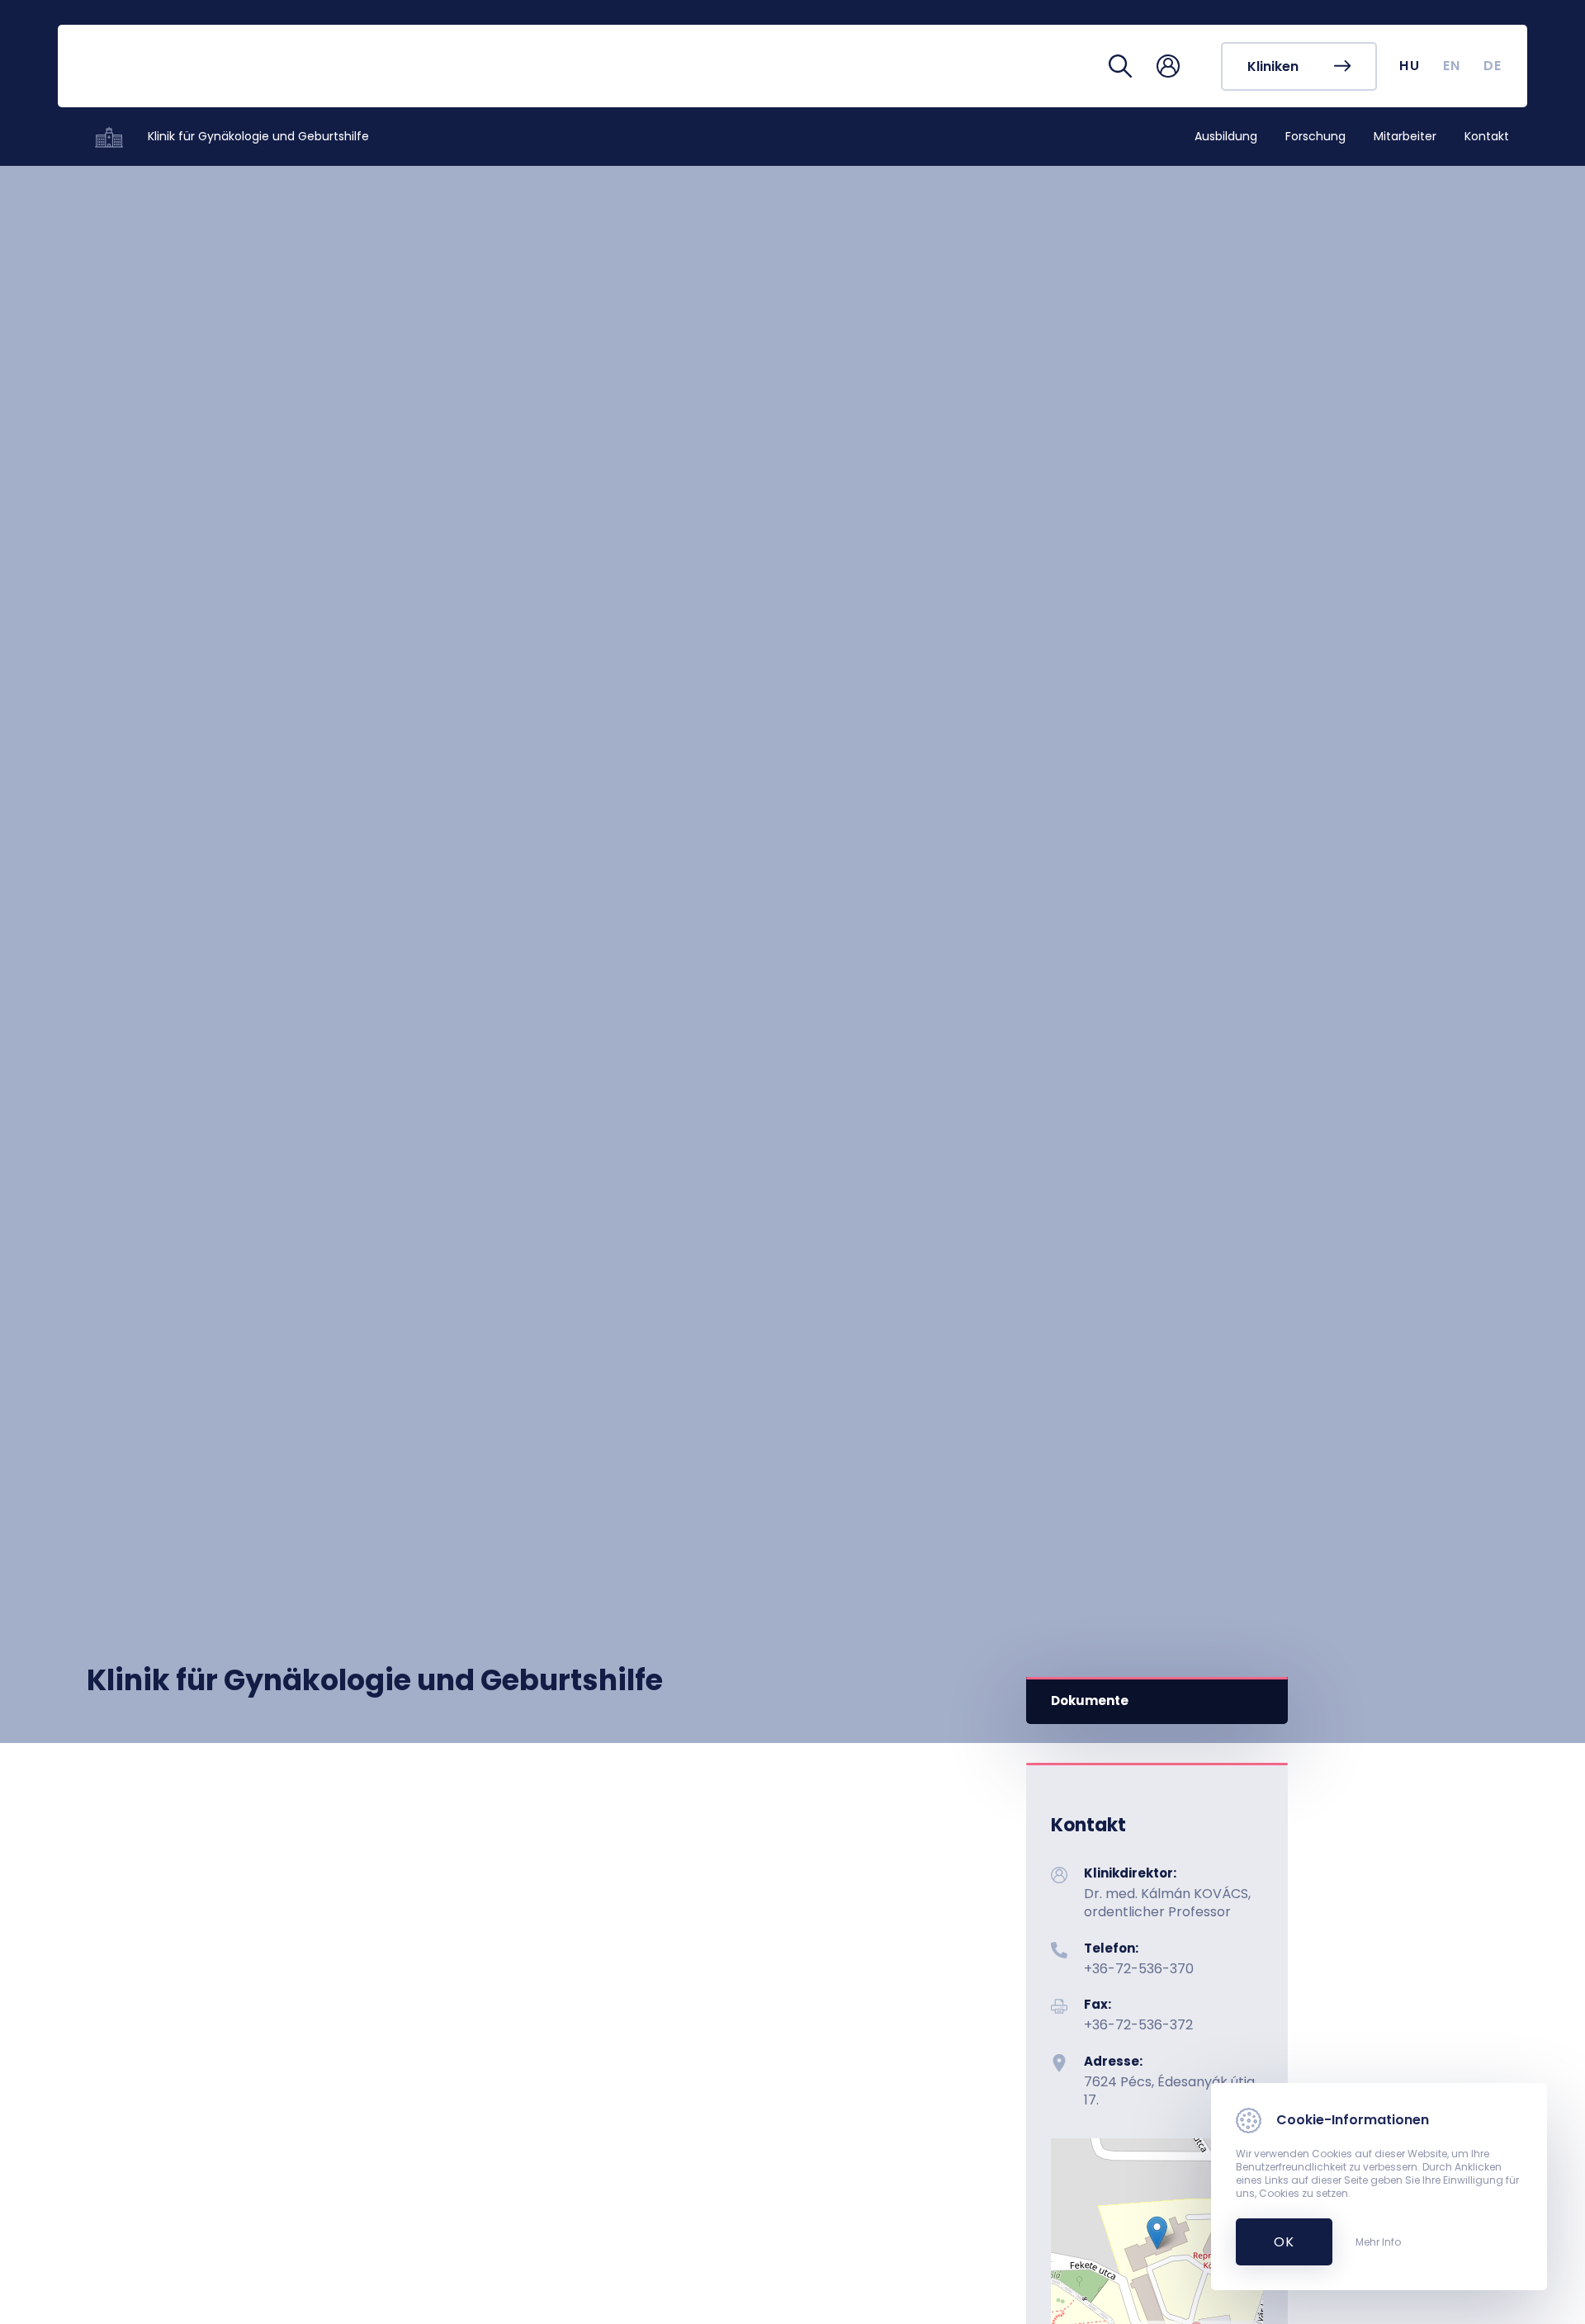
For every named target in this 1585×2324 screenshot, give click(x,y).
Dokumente (1090, 1700)
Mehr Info (1378, 2242)
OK (1275, 2242)
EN (1452, 66)
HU (1410, 66)
